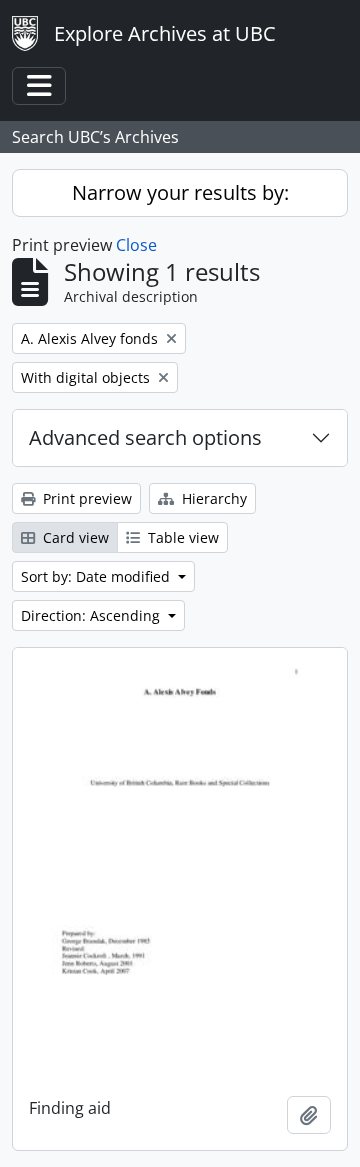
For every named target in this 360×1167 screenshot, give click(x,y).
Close (136, 245)
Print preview (85, 498)
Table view (181, 537)
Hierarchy (212, 498)
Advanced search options (145, 437)
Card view (74, 537)
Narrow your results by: (180, 192)
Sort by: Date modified (97, 576)
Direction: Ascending (92, 615)
